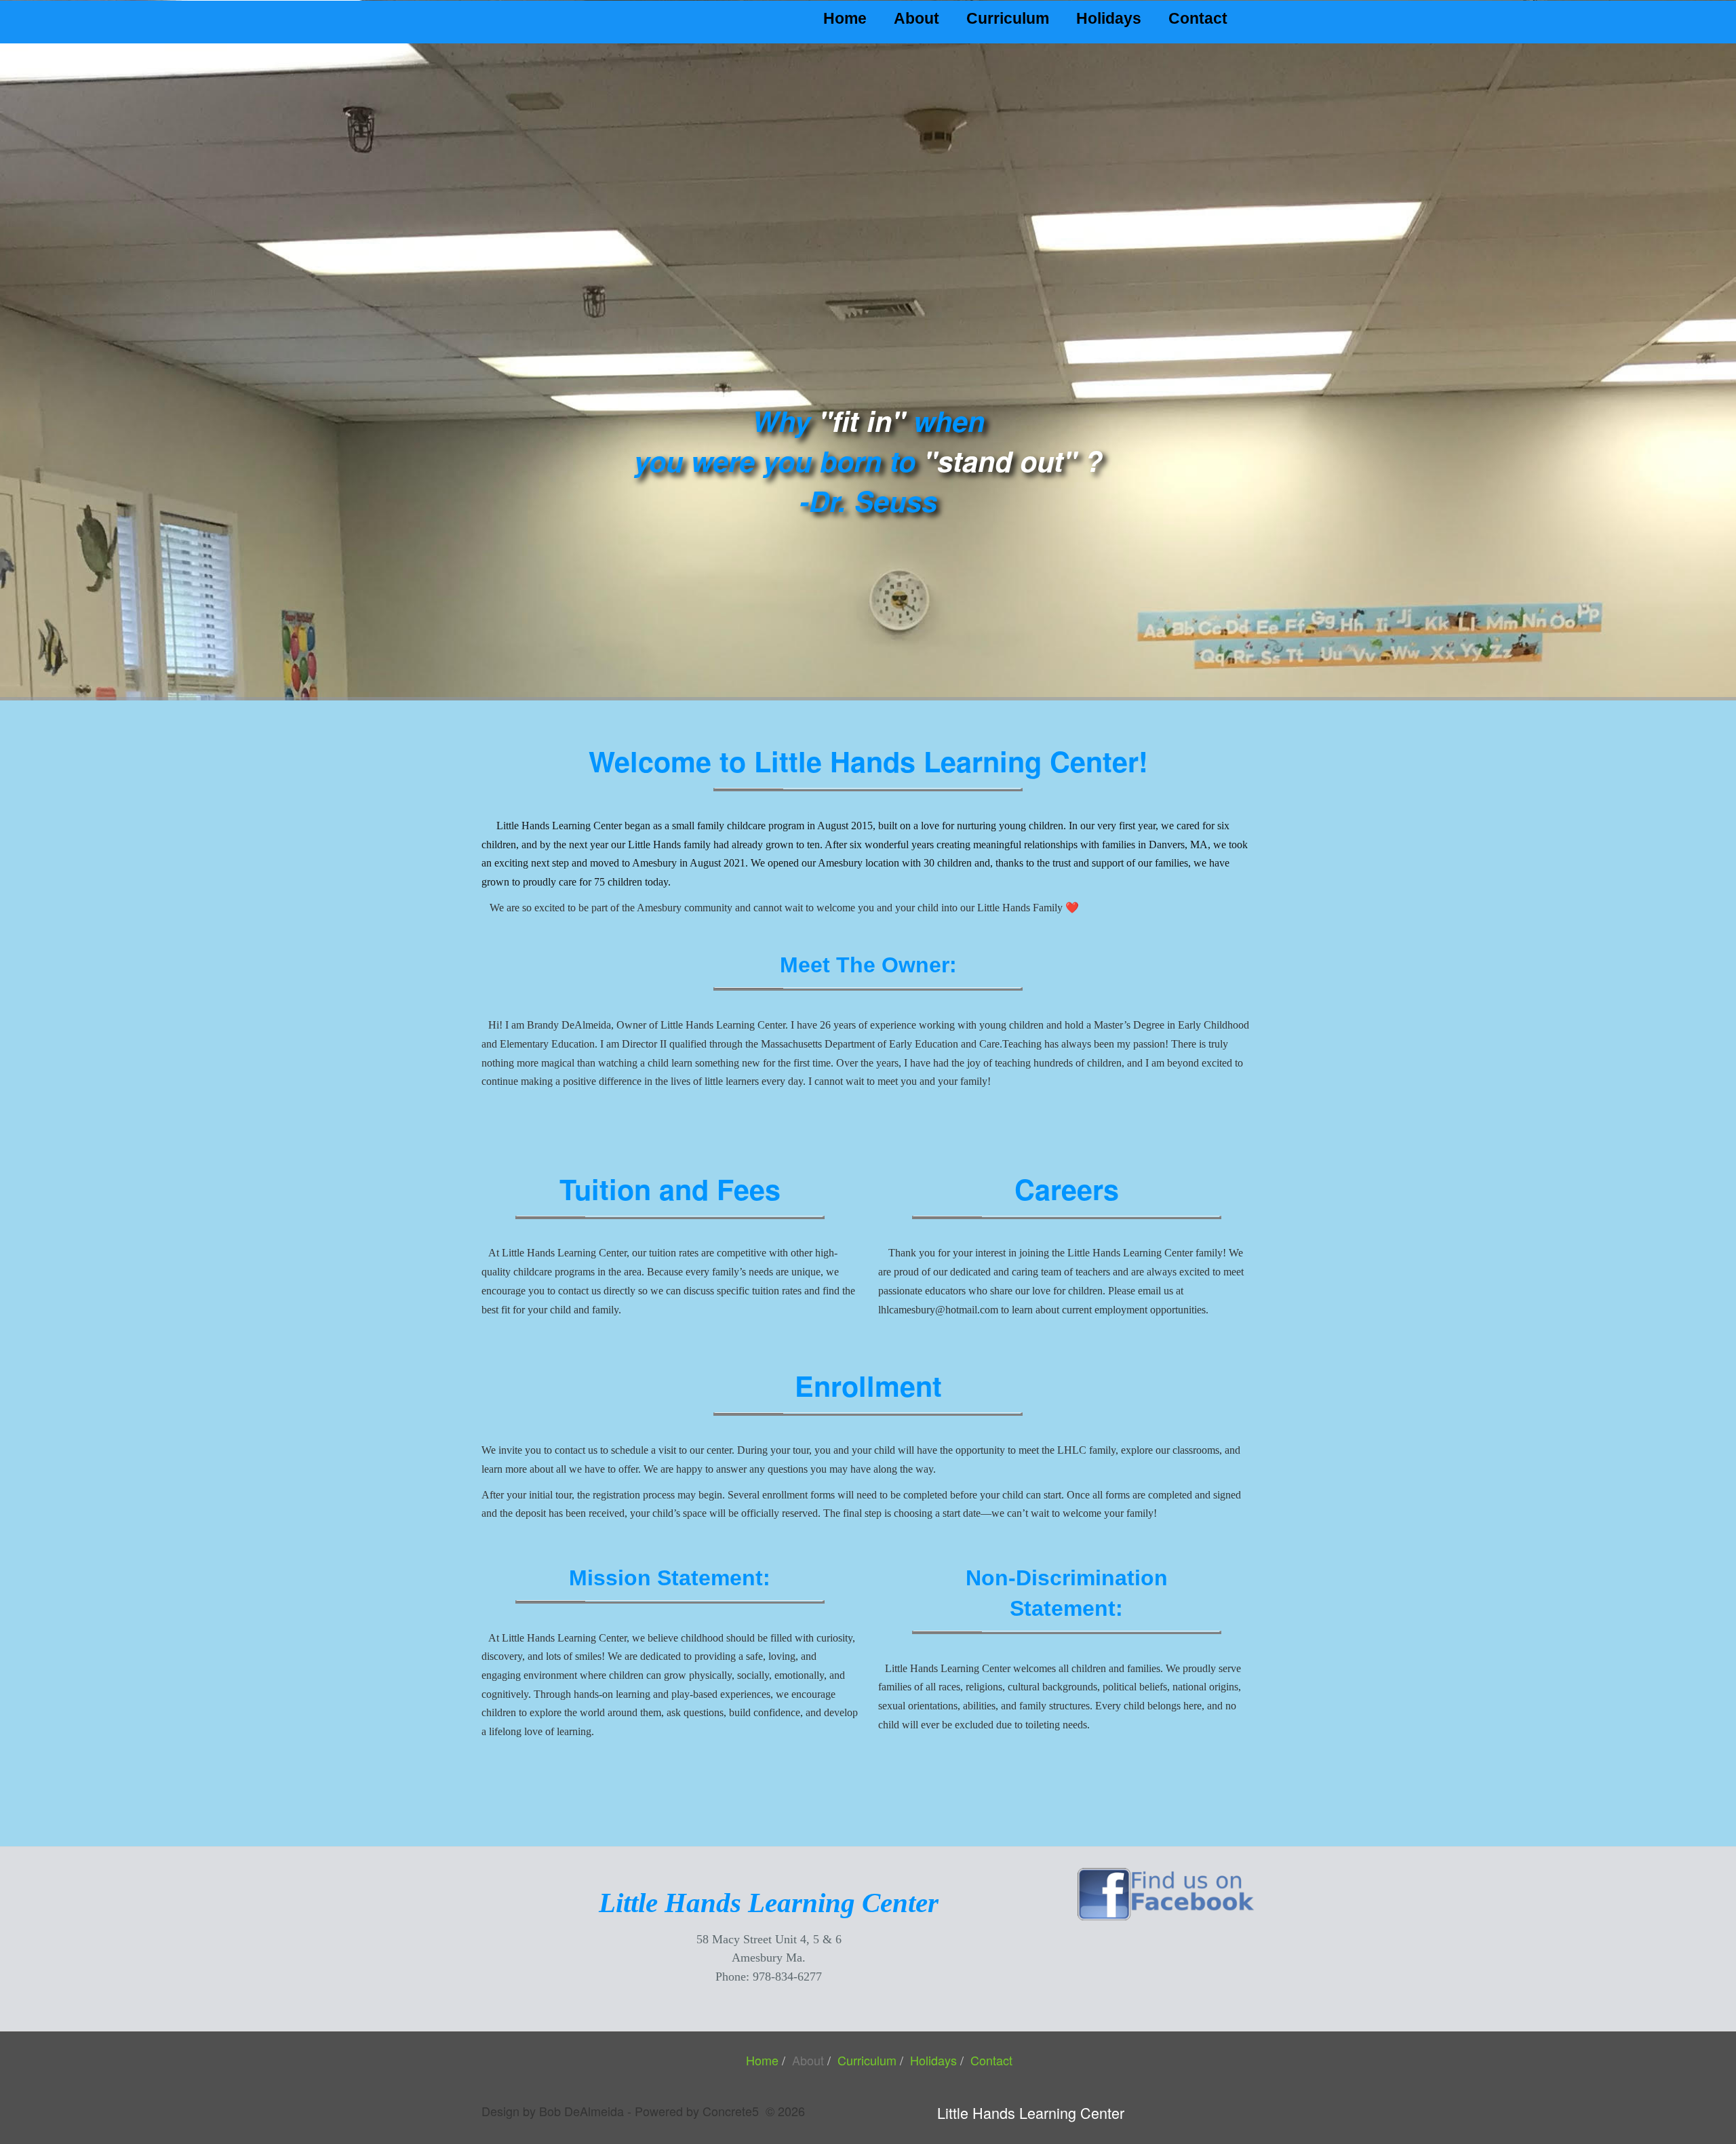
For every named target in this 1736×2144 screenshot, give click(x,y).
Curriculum (1008, 18)
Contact (1198, 18)
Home (845, 18)
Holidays (1109, 18)
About (916, 18)
